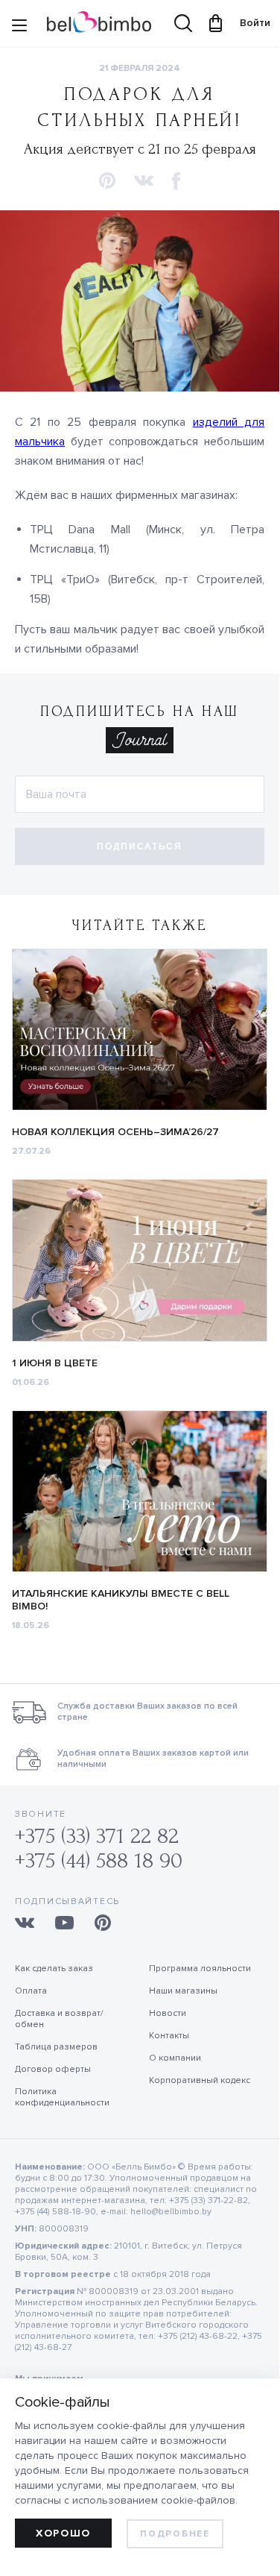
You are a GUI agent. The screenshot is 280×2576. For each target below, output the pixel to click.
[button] (107, 182)
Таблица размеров (56, 2047)
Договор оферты (53, 2069)
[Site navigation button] (19, 27)
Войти (248, 23)
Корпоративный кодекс (200, 2080)
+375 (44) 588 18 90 (99, 1860)
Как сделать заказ (54, 1969)
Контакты (169, 2036)
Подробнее (175, 2534)
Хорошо (63, 2533)
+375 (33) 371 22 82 (97, 1836)
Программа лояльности (200, 1969)
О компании (175, 2058)
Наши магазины (183, 1991)
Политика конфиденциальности (62, 2097)
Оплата (31, 1991)
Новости (168, 2013)
